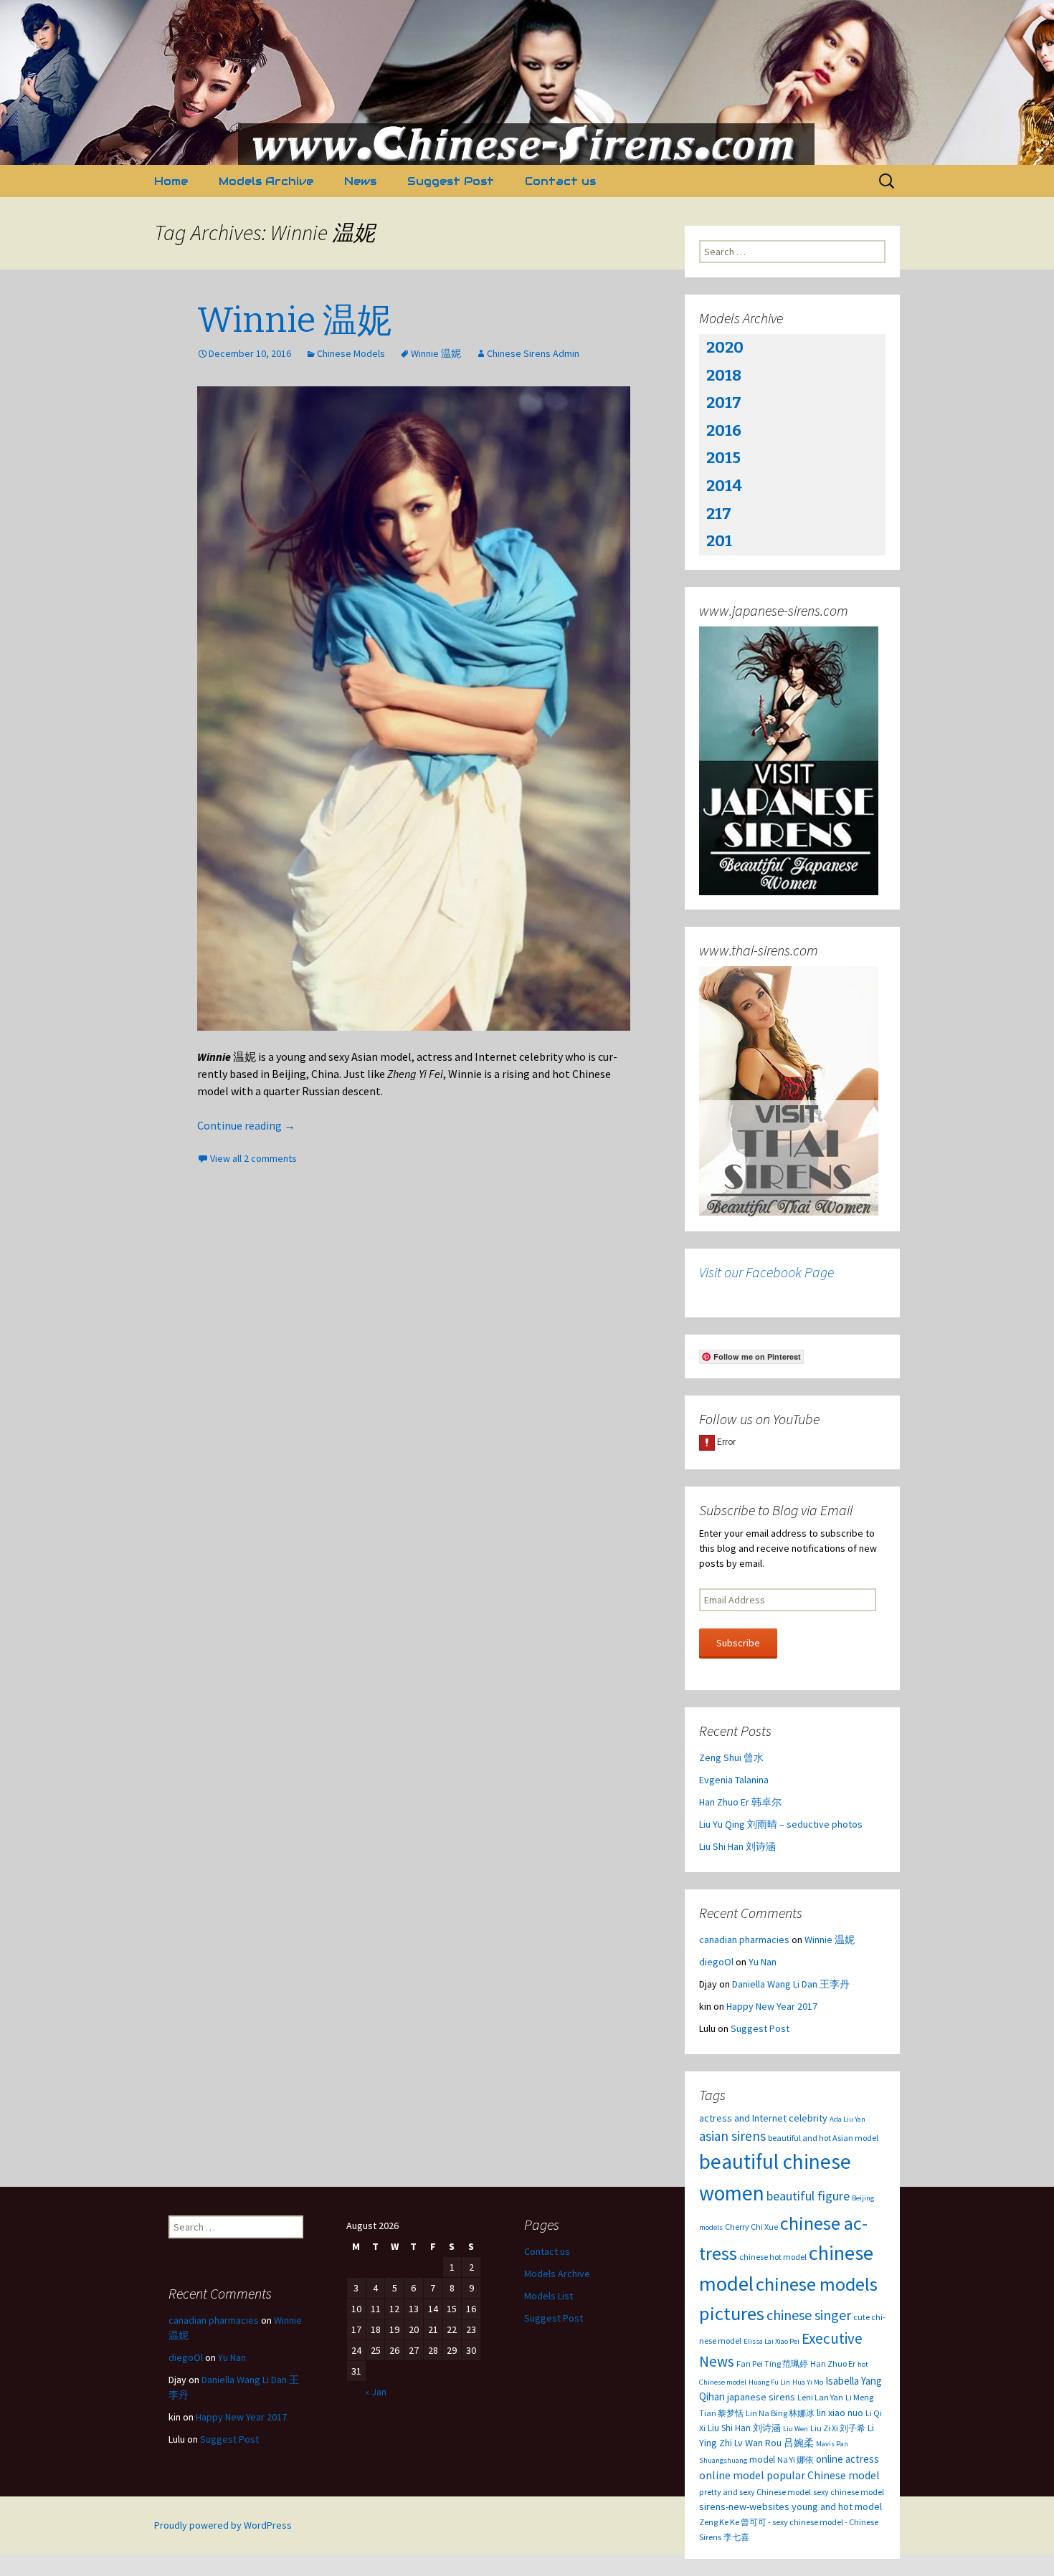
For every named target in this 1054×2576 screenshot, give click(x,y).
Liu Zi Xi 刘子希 (838, 2428)
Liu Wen (796, 2429)
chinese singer (809, 2315)
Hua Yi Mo (808, 2382)
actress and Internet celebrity (763, 2118)
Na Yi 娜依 (796, 2460)
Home (171, 181)
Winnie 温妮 (294, 320)
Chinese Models (351, 353)
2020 (725, 347)
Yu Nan (763, 1962)
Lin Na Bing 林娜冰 (780, 2413)
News (360, 181)
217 (719, 514)
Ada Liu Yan (848, 2119)
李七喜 (736, 2537)
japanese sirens (761, 2397)
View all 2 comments (253, 1158)
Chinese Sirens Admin (533, 353)
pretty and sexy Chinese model (755, 2492)
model (762, 2460)
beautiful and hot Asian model (823, 2138)
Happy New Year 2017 (772, 2006)
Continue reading (246, 1125)
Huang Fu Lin (769, 2382)
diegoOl (716, 1962)
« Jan (376, 2392)
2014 (724, 486)
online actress (848, 2459)
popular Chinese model (823, 2475)
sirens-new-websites (744, 2506)
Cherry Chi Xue (751, 2227)
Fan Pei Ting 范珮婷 (772, 2363)
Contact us (560, 181)
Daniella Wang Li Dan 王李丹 (791, 1984)
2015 (723, 458)
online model (732, 2475)
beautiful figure (808, 2196)
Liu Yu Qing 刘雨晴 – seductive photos (781, 1824)
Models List (549, 2296)
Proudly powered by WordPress (223, 2525)
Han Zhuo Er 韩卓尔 (740, 1802)
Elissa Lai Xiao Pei (771, 2341)
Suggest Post (451, 181)
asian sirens (732, 2136)
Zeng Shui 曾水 (731, 1757)
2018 (724, 375)
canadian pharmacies (744, 1940)
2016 (724, 430)
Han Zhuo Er (833, 2363)
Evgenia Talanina (734, 1780)
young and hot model (837, 2506)
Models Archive (266, 181)
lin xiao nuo (840, 2413)
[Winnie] (414, 709)
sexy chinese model (849, 2492)
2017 (724, 402)
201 (719, 541)
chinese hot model (773, 2257)
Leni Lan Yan (820, 2397)
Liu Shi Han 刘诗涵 (737, 1846)
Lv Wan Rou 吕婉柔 (774, 2443)
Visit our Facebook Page (766, 1272)
